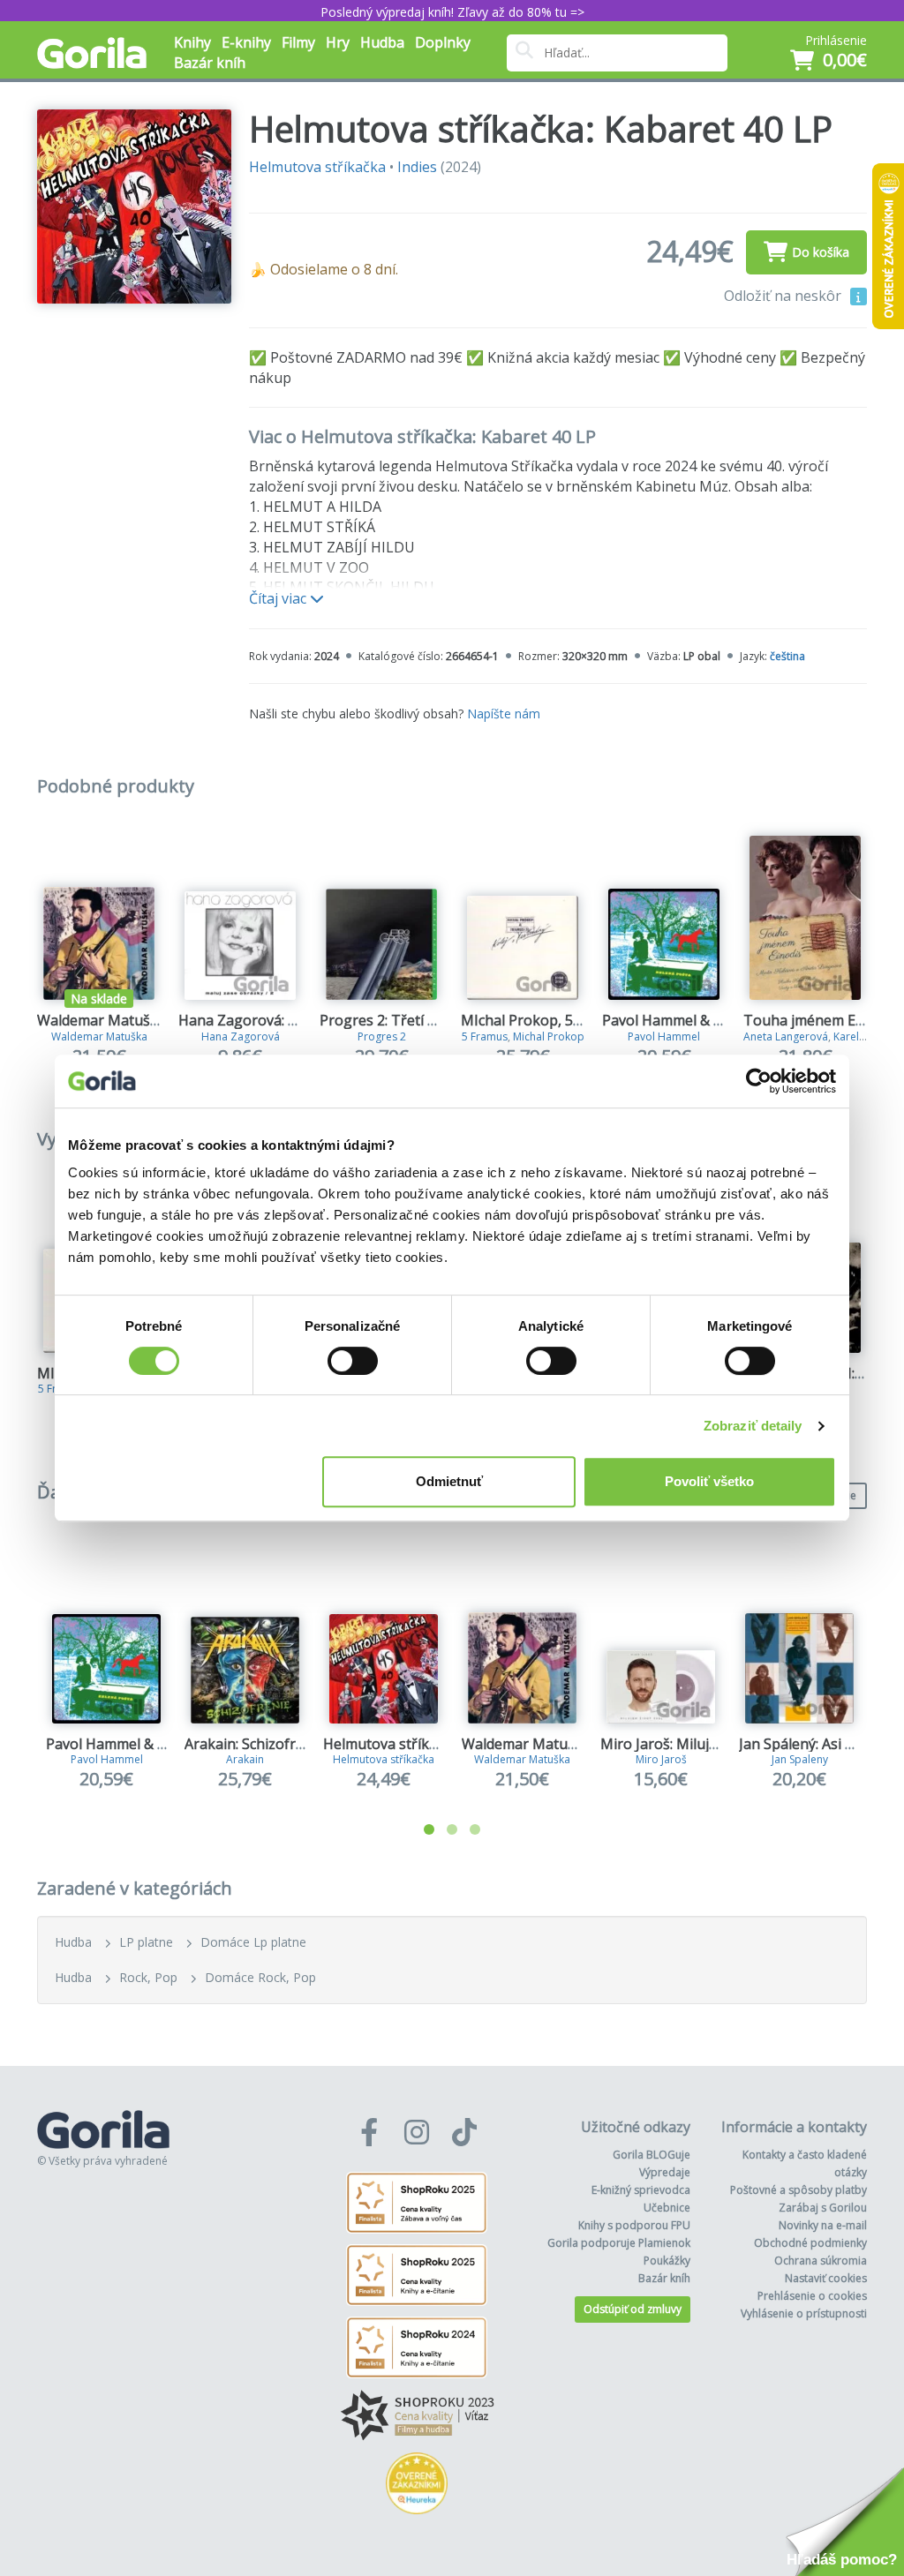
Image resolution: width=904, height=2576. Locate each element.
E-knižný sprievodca (641, 2190)
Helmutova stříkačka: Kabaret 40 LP (441, 1744)
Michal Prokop (549, 1036)
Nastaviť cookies (826, 2278)
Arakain (245, 1759)
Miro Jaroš (661, 1759)
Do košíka (821, 252)
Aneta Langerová (786, 1036)
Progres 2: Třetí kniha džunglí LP (428, 1020)
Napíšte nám (504, 713)
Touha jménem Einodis (819, 1020)
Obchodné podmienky (810, 2243)
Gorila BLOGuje (652, 2155)
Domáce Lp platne (253, 1942)
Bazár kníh (210, 63)
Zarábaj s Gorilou (823, 2208)
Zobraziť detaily (753, 1426)
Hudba (73, 1942)
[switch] (353, 1361)
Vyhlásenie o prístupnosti (804, 2313)
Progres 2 (382, 1036)
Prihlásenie (836, 40)
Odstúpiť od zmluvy (633, 2309)
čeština (787, 656)
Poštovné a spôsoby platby (799, 2190)
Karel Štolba (864, 1036)
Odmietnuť (449, 1481)
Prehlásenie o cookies (812, 2296)
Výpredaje (665, 2172)
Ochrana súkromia (821, 2261)
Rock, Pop (148, 1977)
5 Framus (485, 1036)
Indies (417, 167)
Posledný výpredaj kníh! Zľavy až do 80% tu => (452, 12)
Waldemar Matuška (99, 1036)
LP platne (146, 1942)
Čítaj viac (279, 598)
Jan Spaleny (800, 1759)
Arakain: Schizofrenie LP (264, 1744)
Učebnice (667, 2208)
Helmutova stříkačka (317, 167)
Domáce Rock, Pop (260, 1977)
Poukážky (667, 2261)
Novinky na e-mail (823, 2225)
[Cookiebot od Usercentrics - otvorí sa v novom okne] (759, 1081)
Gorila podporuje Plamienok (619, 2243)
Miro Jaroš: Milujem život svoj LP (708, 1744)
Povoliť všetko (709, 1481)
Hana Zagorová (241, 1036)
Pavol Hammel (664, 1036)
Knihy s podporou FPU (634, 2225)
